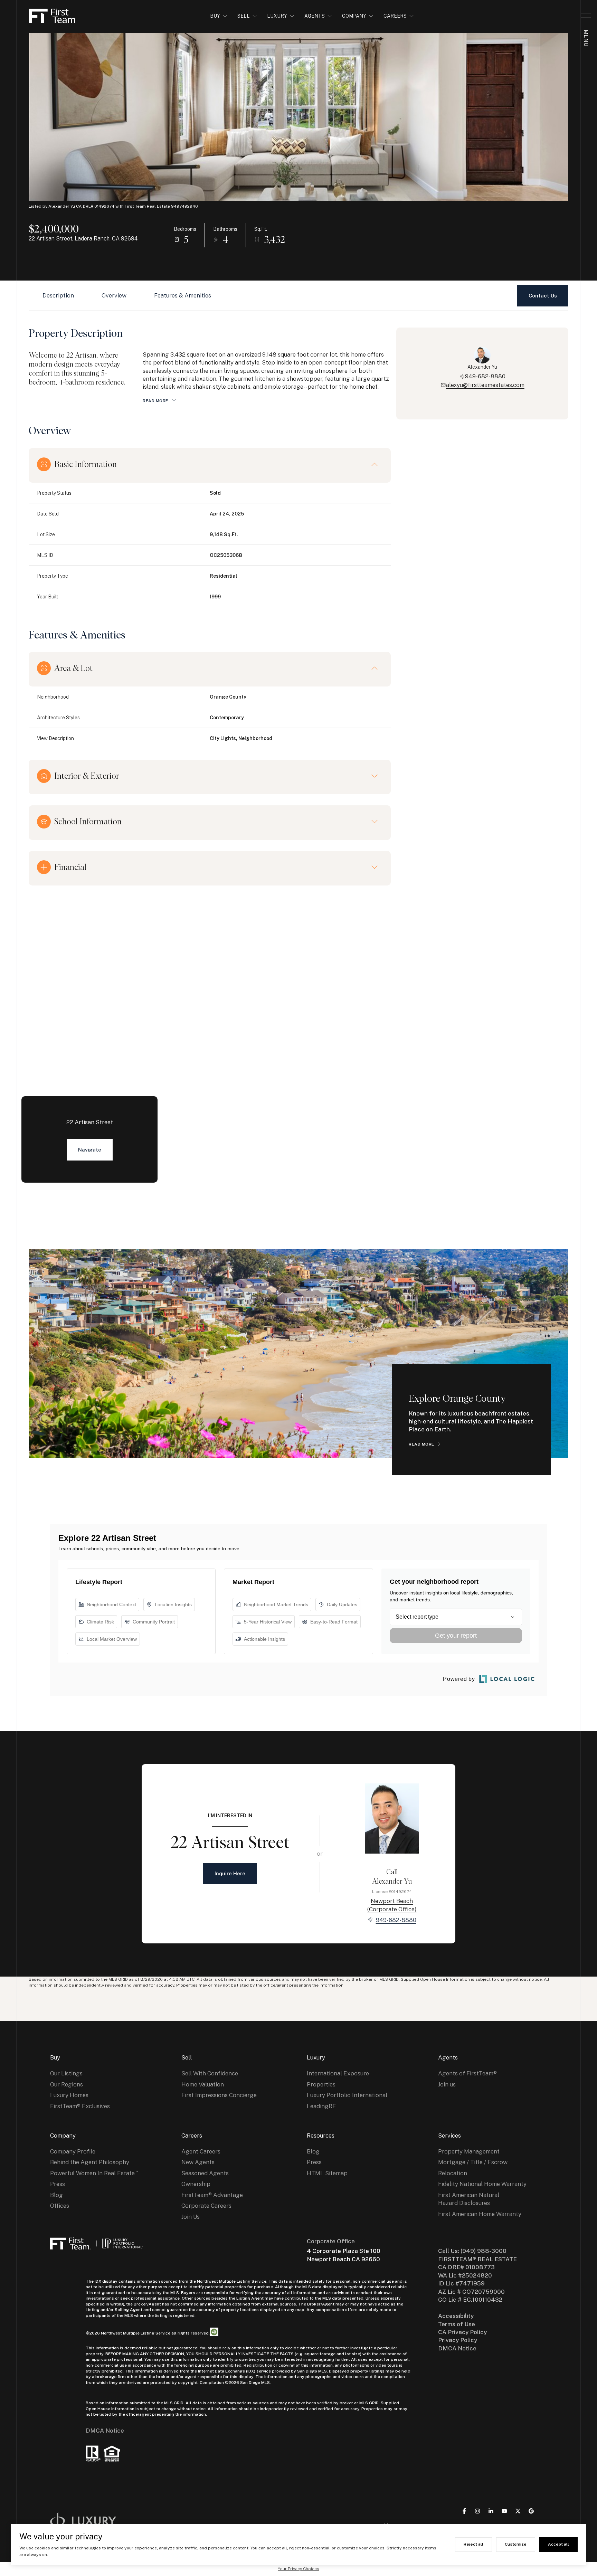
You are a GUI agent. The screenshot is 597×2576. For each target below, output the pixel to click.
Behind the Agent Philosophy (90, 2162)
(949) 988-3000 (484, 2251)
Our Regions (67, 2084)
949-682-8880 (485, 376)
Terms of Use (457, 2324)
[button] (543, 296)
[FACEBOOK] (464, 2511)
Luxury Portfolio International (347, 2095)
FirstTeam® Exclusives (80, 2106)
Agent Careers (201, 2151)
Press (58, 2184)
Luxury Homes (69, 2095)
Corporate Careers (206, 2206)
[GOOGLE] (531, 2511)
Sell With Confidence (210, 2073)
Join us (447, 2084)
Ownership (196, 2184)
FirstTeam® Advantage (212, 2195)
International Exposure (338, 2073)
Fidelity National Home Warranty (482, 2184)
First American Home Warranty (480, 2214)
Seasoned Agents (205, 2173)
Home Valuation (203, 2084)
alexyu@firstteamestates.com (485, 385)
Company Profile (73, 2151)
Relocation (453, 2173)
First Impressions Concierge (219, 2095)
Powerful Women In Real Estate (92, 2173)
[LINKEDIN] (491, 2511)
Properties (321, 2084)
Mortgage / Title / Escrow (473, 2162)
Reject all (473, 2544)
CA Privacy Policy (462, 2332)
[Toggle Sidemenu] (586, 16)
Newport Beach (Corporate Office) (392, 1905)
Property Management (469, 2151)
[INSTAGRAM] (477, 2511)
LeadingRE (321, 2106)
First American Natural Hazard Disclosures (469, 2199)
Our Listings (66, 2073)
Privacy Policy (458, 2340)
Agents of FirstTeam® (467, 2073)
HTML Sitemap (327, 2173)
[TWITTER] (518, 2511)
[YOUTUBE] (504, 2511)
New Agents (198, 2162)
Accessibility (456, 2316)
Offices (60, 2206)
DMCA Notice (105, 2431)
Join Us (191, 2217)
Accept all (558, 2544)
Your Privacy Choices (298, 2569)
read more (421, 1444)
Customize (516, 2544)
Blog (56, 2195)
